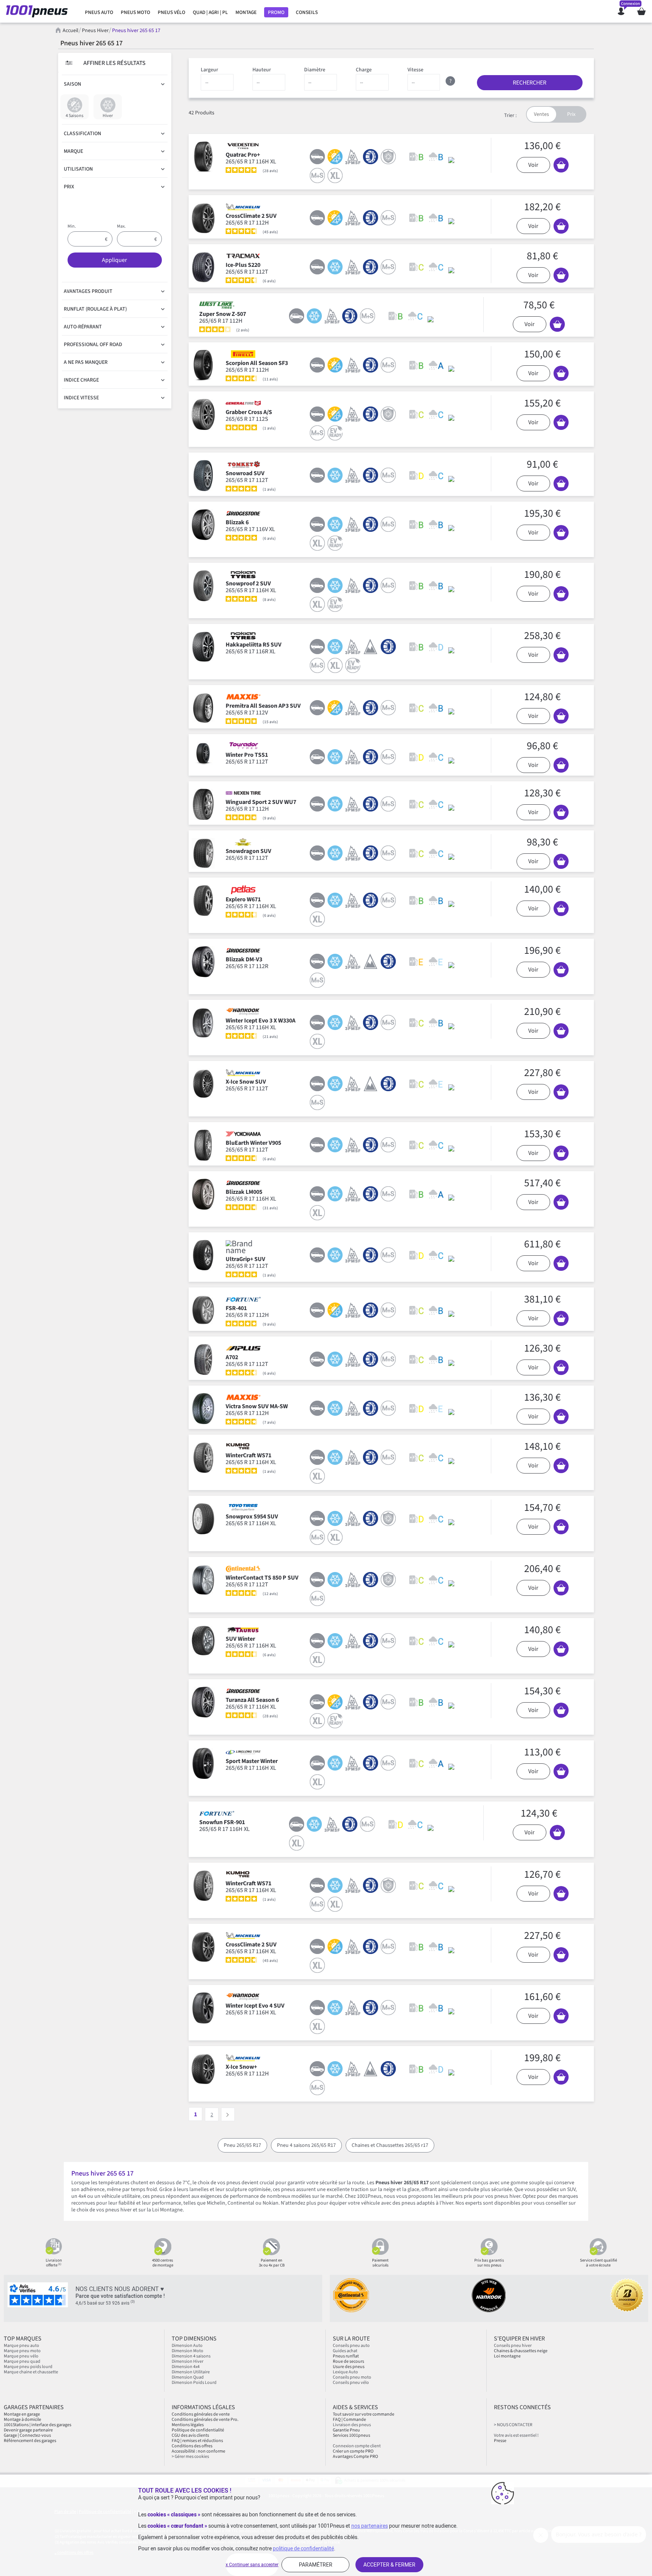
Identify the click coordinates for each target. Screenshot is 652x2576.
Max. (121, 226)
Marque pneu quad (22, 2361)
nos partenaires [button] (370, 2526)
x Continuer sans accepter (252, 2565)
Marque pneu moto (22, 2351)
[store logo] (39, 11)
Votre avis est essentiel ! (516, 2435)
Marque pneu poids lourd (28, 2367)
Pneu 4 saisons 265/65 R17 (306, 2145)
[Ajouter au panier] (561, 165)
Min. (72, 226)
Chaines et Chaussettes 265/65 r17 (390, 2145)
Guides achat (345, 2351)
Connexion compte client (357, 2446)
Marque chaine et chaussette (31, 2372)
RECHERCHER (530, 83)
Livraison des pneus (352, 2425)
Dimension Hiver (188, 2361)
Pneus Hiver (95, 31)
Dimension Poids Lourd (194, 2383)
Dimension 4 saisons (191, 2356)
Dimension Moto (188, 2351)
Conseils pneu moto (352, 2377)
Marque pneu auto (22, 2346)
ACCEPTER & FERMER (389, 2565)
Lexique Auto (345, 2372)
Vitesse (415, 70)
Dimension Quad (188, 2377)
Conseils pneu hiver (513, 2346)
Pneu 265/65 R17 (242, 2145)
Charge (364, 70)
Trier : (510, 115)
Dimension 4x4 (186, 2367)
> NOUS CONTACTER (513, 2425)
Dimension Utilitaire (191, 2372)
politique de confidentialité (303, 2548)
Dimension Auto (187, 2346)
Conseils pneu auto (351, 2346)
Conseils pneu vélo (351, 2383)
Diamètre (315, 70)
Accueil (71, 31)
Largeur (209, 70)
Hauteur (262, 70)
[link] (99, 12)
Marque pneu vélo (21, 2356)
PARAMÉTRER (316, 2565)
